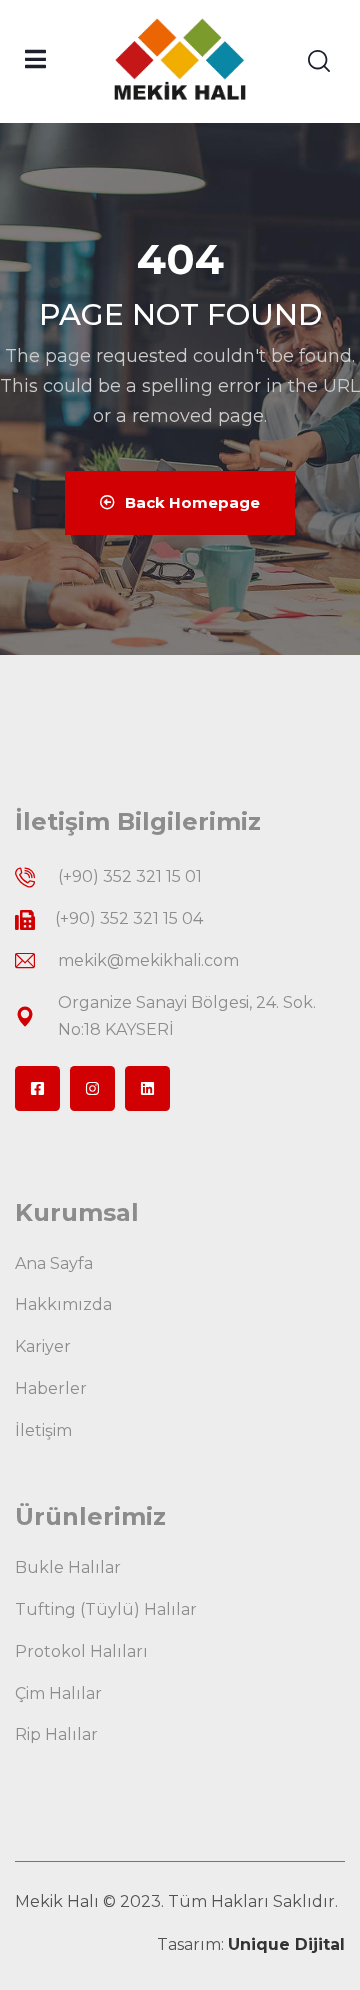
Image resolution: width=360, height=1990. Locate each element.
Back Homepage (192, 502)
